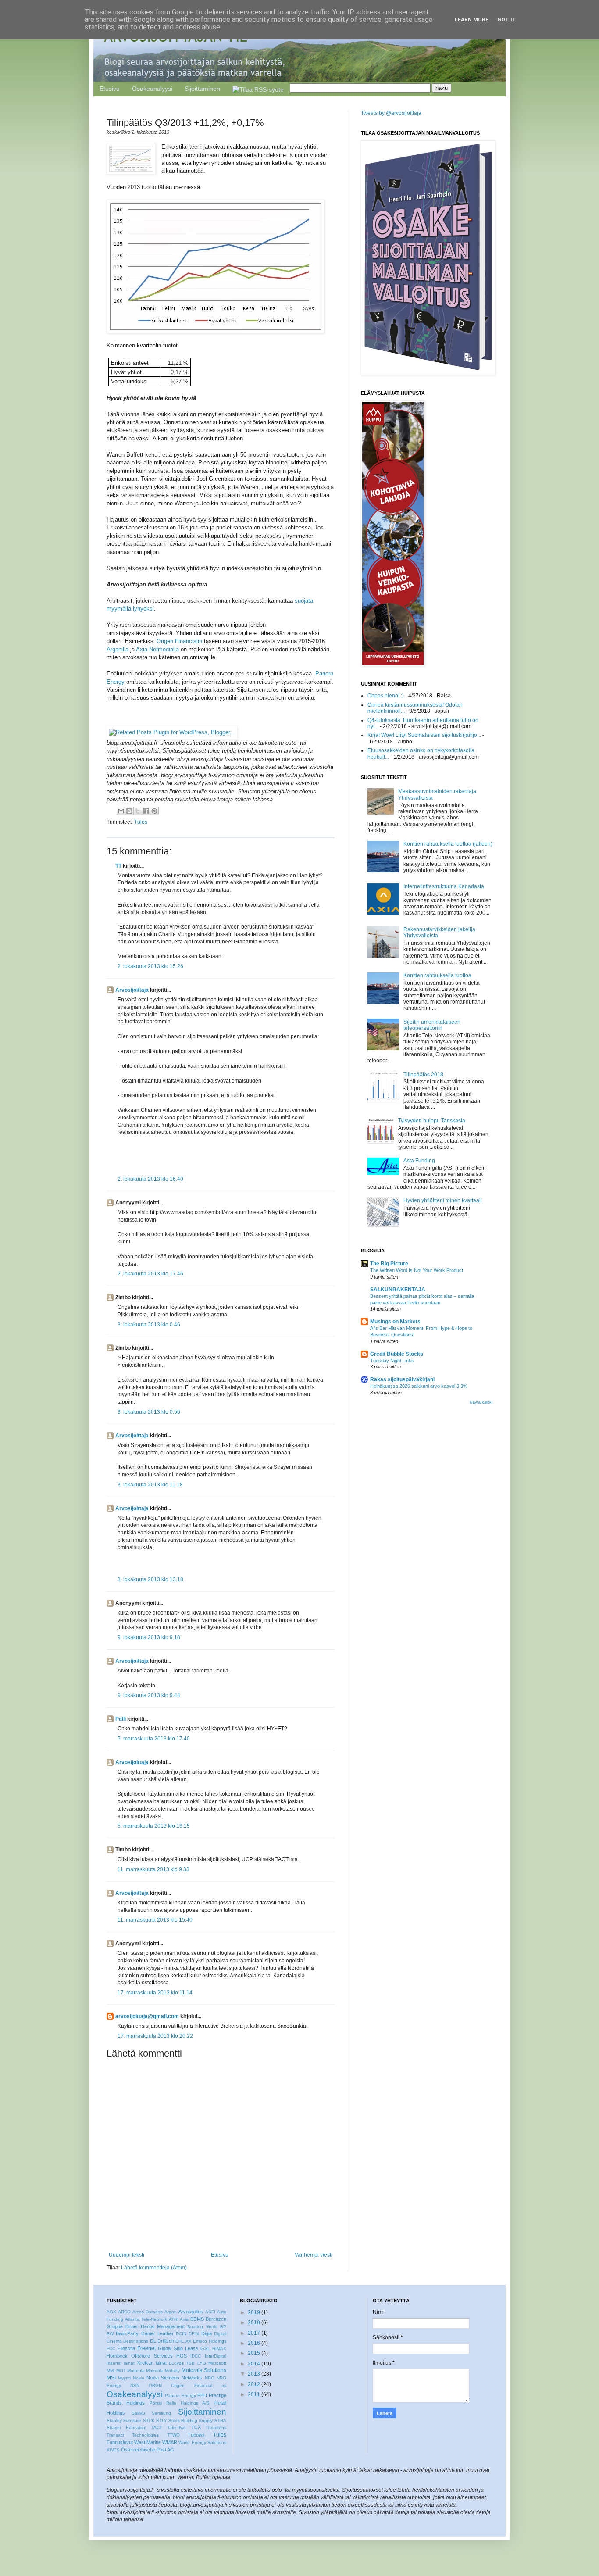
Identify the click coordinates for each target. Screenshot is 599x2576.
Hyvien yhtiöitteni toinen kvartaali (443, 1200)
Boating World (202, 2327)
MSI (111, 2378)
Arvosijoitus (191, 2312)
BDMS (197, 2319)
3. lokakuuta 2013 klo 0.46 (149, 1325)
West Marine (148, 2442)
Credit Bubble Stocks (397, 1354)
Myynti (124, 2378)
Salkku (138, 2413)
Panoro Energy (180, 2396)
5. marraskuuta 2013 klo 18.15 (154, 1826)
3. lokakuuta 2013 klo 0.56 (149, 1412)
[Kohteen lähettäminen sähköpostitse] (121, 811)
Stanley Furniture (124, 2421)
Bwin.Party (127, 2333)
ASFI (210, 2312)
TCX (196, 2427)
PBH (202, 2395)
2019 (254, 2312)
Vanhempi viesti (314, 2255)
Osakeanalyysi (152, 89)
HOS (182, 2356)
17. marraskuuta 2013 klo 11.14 (155, 1993)
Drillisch (166, 2341)
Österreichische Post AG (148, 2450)
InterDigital (216, 2356)
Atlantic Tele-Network (146, 2319)
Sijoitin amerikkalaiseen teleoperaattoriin (432, 1025)
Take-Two (176, 2428)
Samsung (161, 2413)
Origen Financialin (179, 641)
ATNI (174, 2319)
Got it (507, 20)
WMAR (170, 2442)
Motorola (136, 2371)
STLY (162, 2421)
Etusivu (110, 89)
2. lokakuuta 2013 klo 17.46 (150, 1274)
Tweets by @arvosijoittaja (391, 113)
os (224, 2385)
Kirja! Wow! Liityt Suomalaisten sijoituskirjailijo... (424, 735)
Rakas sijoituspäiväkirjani (402, 1379)
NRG (210, 2378)
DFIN (194, 2334)
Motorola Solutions (204, 2370)
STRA (220, 2421)
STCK (149, 2421)
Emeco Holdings (209, 2341)
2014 (254, 2364)
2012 (254, 2384)
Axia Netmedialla (157, 649)
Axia (184, 2319)
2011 (254, 2394)
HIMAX (219, 2349)
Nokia (139, 2378)
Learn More (472, 20)
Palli (121, 1719)
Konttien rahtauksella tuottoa (437, 975)
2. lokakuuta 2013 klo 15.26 (150, 966)
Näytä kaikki (481, 1402)
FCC (111, 2349)
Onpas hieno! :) (386, 696)
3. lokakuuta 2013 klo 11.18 (150, 1485)
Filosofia (126, 2348)
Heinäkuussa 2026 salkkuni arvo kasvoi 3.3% (419, 1386)
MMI (111, 2371)
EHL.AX (184, 2341)
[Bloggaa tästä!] (129, 811)
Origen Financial (191, 2385)
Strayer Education (127, 2428)
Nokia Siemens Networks (174, 2378)
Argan (171, 2312)
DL (153, 2341)
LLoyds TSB (182, 2363)
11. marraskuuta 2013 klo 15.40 (155, 1920)
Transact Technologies (133, 2435)
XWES (113, 2450)
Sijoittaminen (202, 89)
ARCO (124, 2312)
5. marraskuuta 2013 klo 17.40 (154, 1739)
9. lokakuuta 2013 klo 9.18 (149, 1637)
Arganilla (118, 649)
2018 (254, 2322)
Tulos (141, 822)
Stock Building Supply (191, 2421)
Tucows (196, 2435)
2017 (254, 2333)
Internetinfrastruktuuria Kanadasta (444, 886)
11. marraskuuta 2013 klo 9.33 (153, 1869)
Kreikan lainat (152, 2363)
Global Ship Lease (178, 2348)
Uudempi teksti (127, 2255)
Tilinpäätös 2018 (423, 1075)
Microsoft (217, 2363)
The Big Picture (389, 1264)
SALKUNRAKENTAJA (398, 1290)
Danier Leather (157, 2333)
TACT (157, 2428)
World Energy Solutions (202, 2442)
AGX (111, 2312)
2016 (254, 2343)
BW (110, 2334)
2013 (254, 2374)
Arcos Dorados (148, 2312)
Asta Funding (419, 1161)
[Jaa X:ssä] (138, 811)
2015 (254, 2353)
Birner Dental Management (155, 2326)
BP (223, 2327)
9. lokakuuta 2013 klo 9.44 (149, 1695)
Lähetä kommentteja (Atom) (154, 2268)
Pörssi (156, 2403)
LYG (202, 2363)
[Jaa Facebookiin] (146, 811)
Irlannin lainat (121, 2363)
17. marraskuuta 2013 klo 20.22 (155, 2036)
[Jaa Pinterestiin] (154, 811)
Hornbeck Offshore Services (140, 2356)
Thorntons (216, 2428)
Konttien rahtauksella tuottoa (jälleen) (448, 844)
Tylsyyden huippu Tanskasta (432, 1121)
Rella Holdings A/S (188, 2403)
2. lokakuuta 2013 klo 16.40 (150, 1179)
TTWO (173, 2435)
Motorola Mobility (163, 2371)
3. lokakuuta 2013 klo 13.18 (150, 1579)
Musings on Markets (395, 1322)
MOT (121, 2371)
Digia (207, 2333)
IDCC (196, 2356)
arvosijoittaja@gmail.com (147, 2016)
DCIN (181, 2334)
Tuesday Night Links (392, 1361)
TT (118, 866)
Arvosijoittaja (132, 990)
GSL (205, 2348)
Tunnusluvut (120, 2442)
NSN (135, 2385)
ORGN (155, 2385)
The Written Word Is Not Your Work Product (417, 1270)
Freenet (146, 2348)
